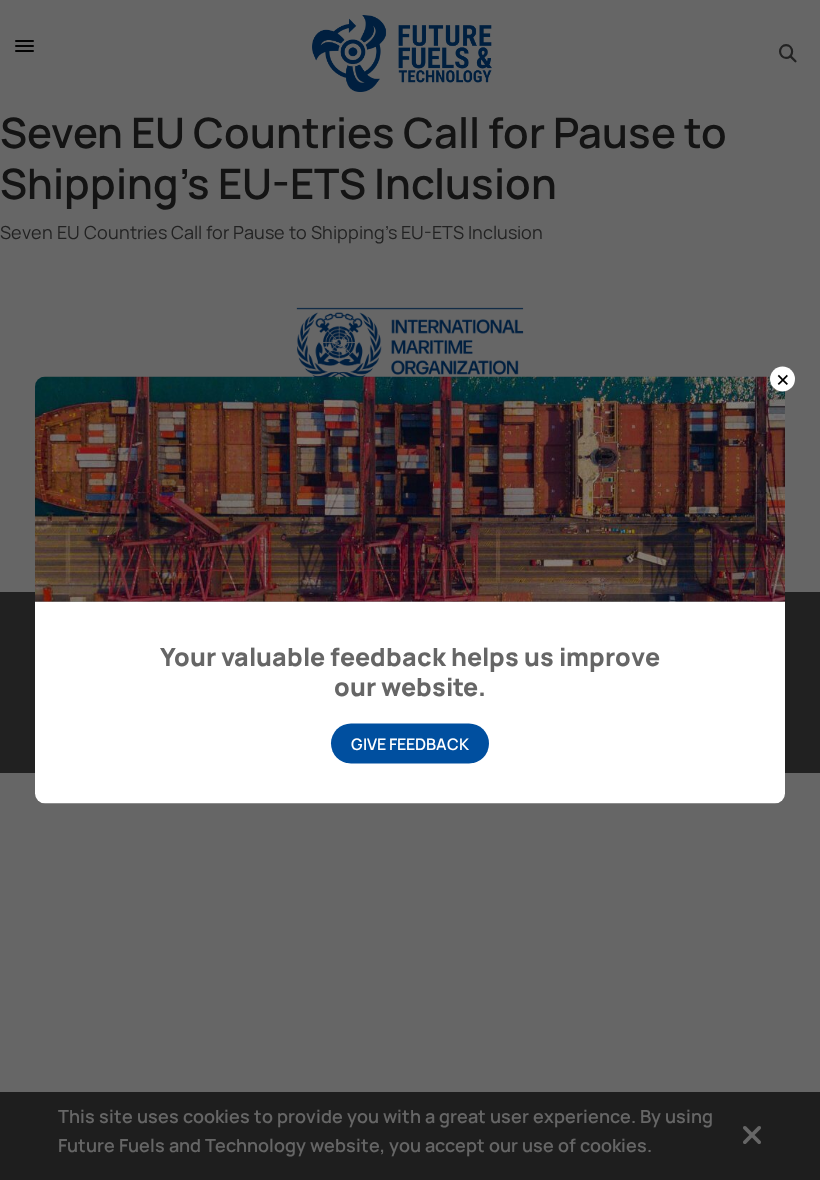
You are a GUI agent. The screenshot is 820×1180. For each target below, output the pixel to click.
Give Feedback (410, 744)
